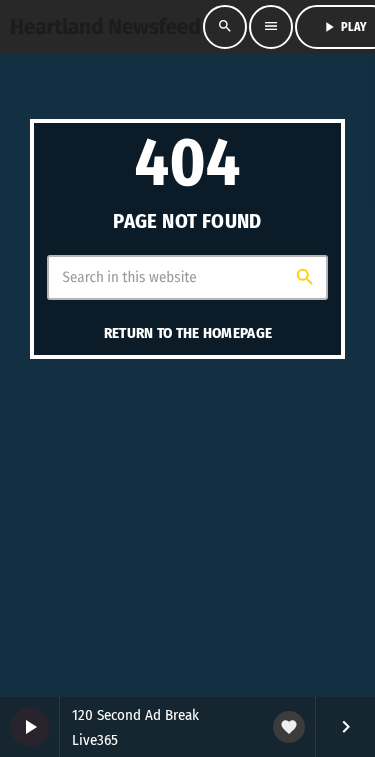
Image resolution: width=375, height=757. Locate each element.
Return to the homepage (188, 333)
